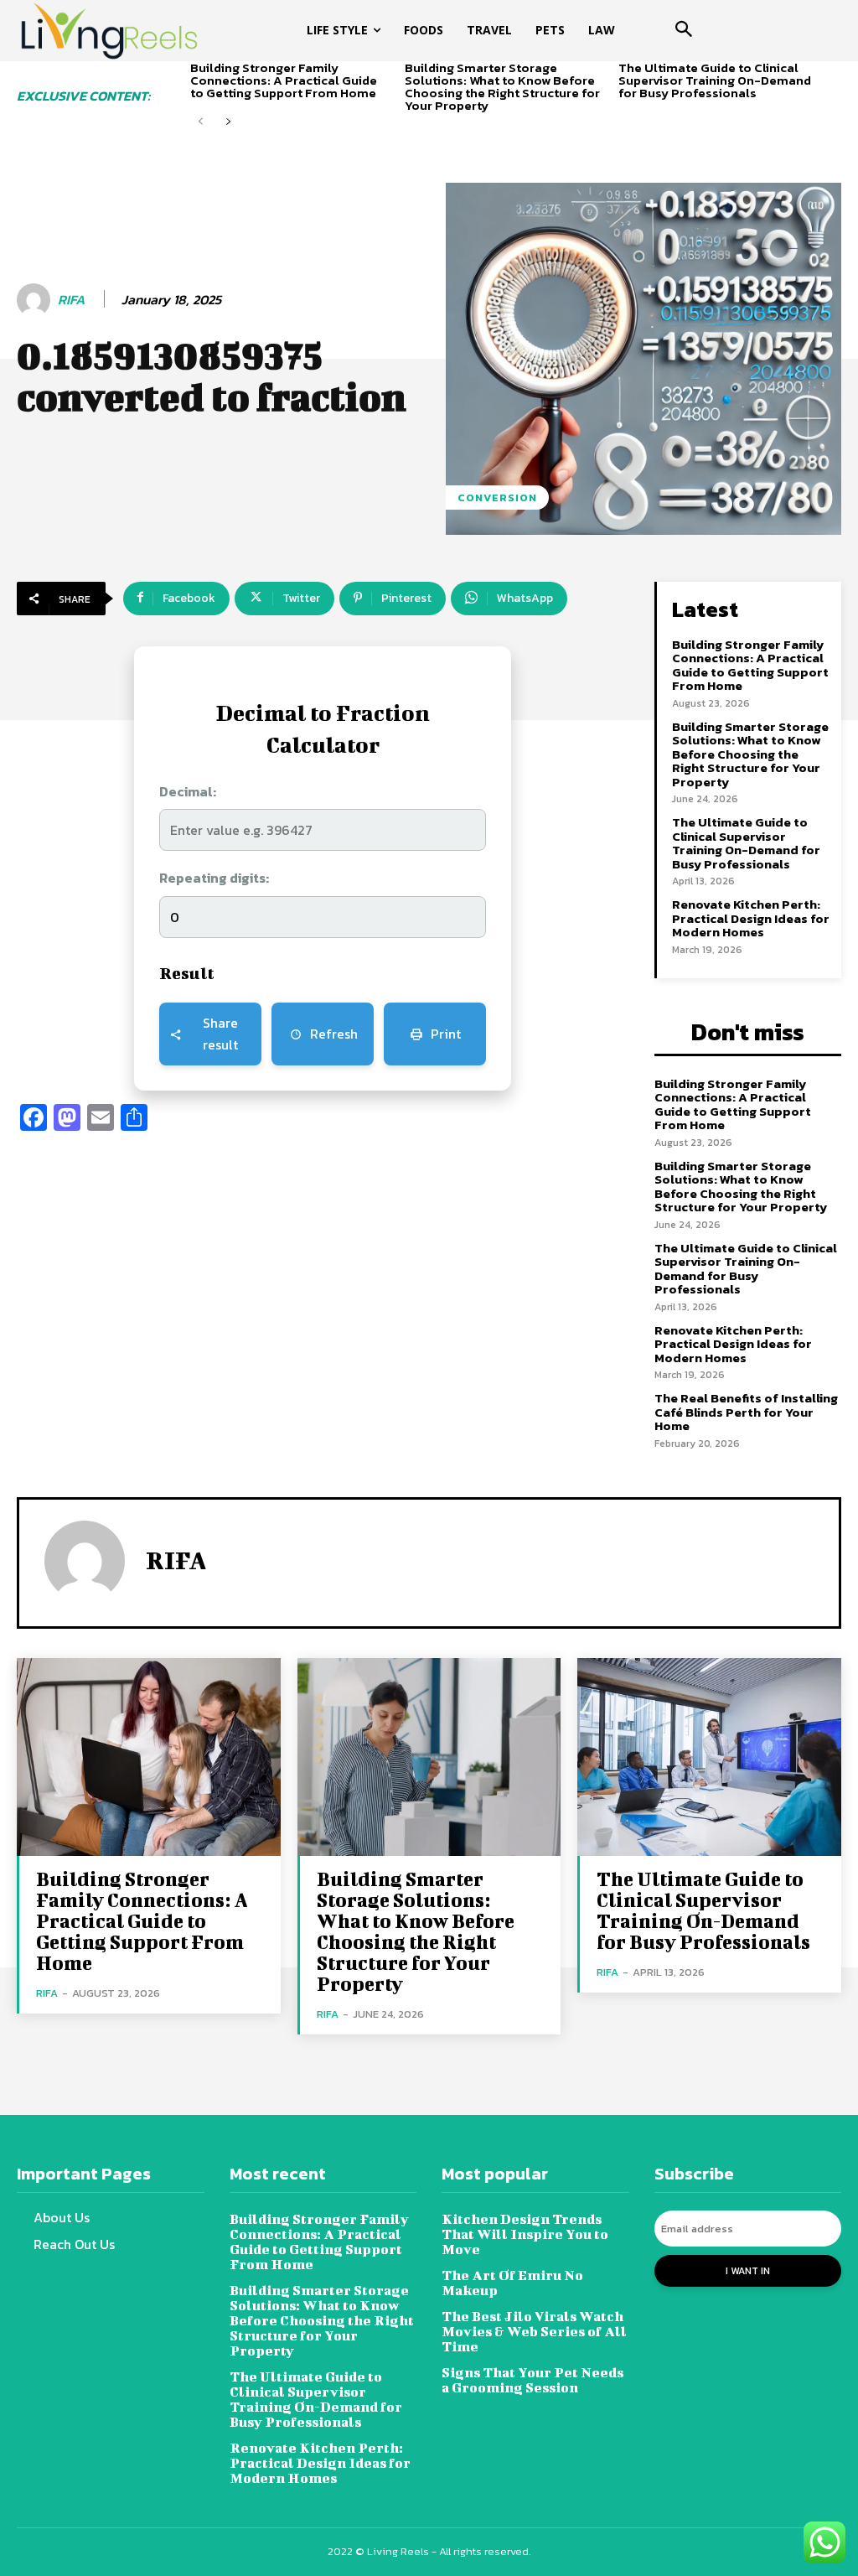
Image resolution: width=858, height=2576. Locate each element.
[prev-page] (201, 122)
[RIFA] (36, 300)
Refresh (334, 1034)
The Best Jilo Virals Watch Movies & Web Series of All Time (534, 2331)
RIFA (71, 300)
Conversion (497, 498)
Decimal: (188, 791)
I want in (748, 2271)
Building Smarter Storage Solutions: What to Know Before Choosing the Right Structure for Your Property (502, 86)
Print (446, 1034)
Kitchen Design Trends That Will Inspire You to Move (525, 2234)
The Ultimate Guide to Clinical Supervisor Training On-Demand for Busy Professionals (715, 80)
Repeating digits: (214, 878)
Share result (220, 1034)
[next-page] (227, 122)
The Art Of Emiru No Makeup (512, 2282)
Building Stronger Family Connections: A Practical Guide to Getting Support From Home (284, 80)
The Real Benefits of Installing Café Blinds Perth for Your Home (746, 1412)
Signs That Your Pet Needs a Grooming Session (532, 2379)
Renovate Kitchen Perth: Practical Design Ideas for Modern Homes (751, 918)
